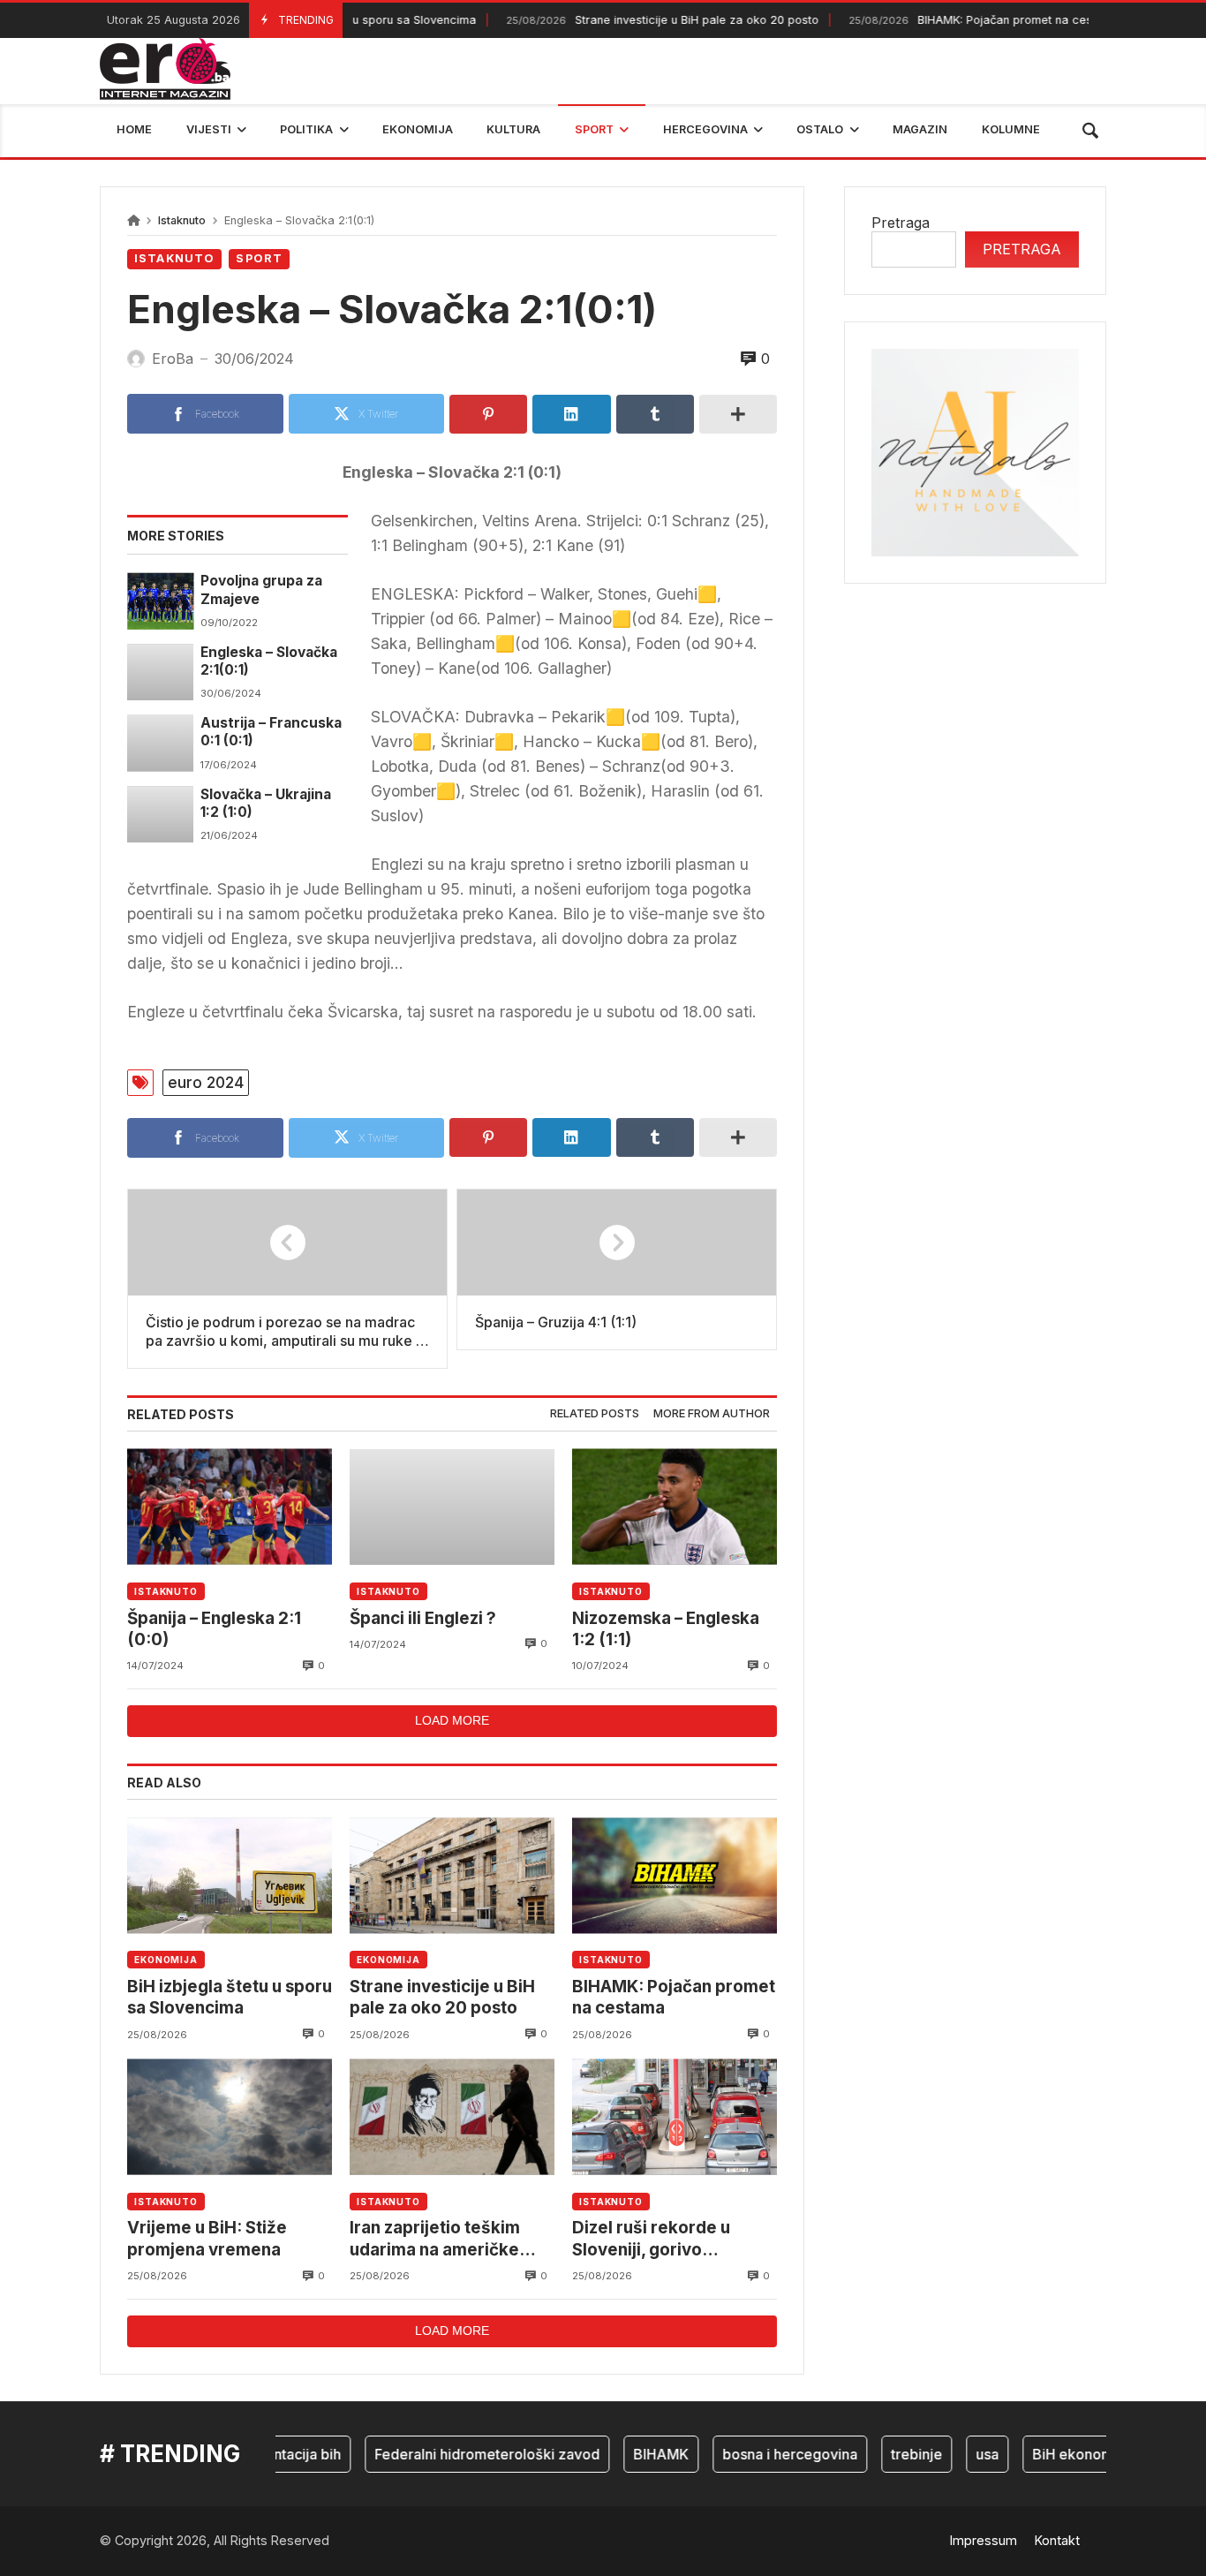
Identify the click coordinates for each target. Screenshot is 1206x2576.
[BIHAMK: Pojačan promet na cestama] (675, 1875)
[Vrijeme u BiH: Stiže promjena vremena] (230, 2117)
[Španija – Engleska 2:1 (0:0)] (230, 1507)
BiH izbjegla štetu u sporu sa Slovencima (230, 1997)
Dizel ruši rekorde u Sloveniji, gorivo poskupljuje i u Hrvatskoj (671, 2239)
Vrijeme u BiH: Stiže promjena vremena (207, 2238)
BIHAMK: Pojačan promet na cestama (951, 20)
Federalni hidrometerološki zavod (458, 2454)
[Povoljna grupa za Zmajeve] (160, 601)
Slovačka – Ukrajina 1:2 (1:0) (266, 803)
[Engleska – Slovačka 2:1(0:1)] (160, 672)
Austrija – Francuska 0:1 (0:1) (271, 732)
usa (958, 2454)
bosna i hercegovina (761, 2454)
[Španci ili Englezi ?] (452, 1507)
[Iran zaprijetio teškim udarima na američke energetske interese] (452, 2117)
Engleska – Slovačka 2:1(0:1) (269, 661)
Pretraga (901, 223)
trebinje (887, 2454)
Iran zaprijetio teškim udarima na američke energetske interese (435, 2239)
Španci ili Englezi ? (423, 1618)
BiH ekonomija (1051, 2454)
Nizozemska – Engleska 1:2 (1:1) (666, 1629)
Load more (452, 1720)
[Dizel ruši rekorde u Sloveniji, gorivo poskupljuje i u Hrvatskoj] (675, 2117)
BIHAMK (632, 2454)
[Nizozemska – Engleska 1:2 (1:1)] (675, 1507)
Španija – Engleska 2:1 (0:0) (214, 1629)
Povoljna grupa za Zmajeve (261, 589)
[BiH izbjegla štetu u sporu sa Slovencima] (230, 1875)
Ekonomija (166, 1960)
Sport (259, 258)
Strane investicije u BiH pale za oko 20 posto (629, 20)
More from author (712, 1413)
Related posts (595, 1413)
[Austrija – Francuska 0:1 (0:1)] (160, 743)
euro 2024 (206, 1082)
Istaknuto (182, 220)
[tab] (595, 1414)
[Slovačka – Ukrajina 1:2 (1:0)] (160, 814)
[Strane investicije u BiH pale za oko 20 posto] (452, 1875)
